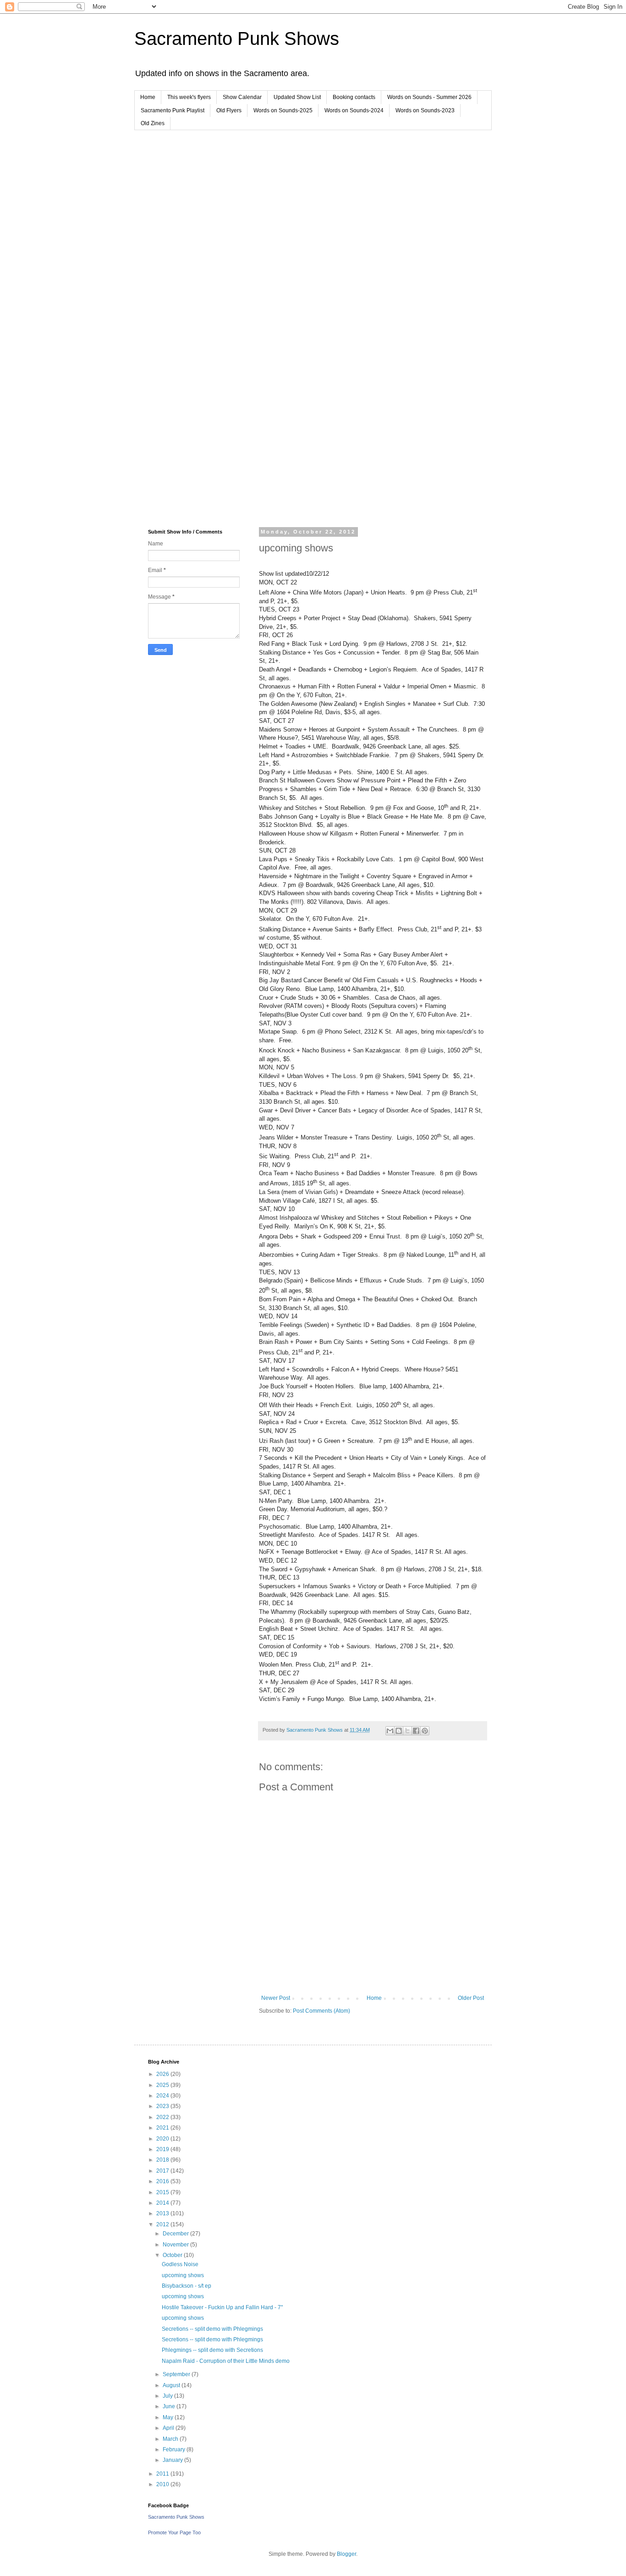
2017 (163, 2171)
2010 (163, 2484)
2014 (163, 2203)
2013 (163, 2213)
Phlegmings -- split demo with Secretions (212, 2350)
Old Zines (153, 123)
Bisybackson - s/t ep (187, 2286)
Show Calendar (242, 97)
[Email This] (390, 1731)
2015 (163, 2192)
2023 (163, 2106)
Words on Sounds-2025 (283, 110)
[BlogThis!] (399, 1731)
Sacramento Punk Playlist (173, 110)
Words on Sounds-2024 (354, 110)
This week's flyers (189, 97)
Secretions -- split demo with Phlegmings (212, 2329)
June (170, 2406)
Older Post (471, 1998)
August (172, 2385)
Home (148, 97)
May (169, 2417)
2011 (163, 2474)
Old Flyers (229, 110)
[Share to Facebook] (416, 1731)
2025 (163, 2085)
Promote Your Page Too (174, 2532)
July (168, 2396)
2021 (163, 2128)
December (176, 2234)
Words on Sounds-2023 (425, 110)
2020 (163, 2139)
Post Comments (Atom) (321, 2011)
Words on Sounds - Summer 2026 (429, 97)
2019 (163, 2149)
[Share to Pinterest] (425, 1731)
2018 (163, 2160)
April (169, 2428)
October (173, 2255)
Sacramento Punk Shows (237, 39)
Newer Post (276, 1998)
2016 (163, 2181)
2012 (163, 2224)
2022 (163, 2117)
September (177, 2374)
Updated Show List (297, 97)
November (176, 2245)
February (175, 2449)
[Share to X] (407, 1731)
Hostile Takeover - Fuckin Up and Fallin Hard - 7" (222, 2307)
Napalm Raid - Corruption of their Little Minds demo (226, 2361)
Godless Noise (180, 2264)
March (171, 2439)
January (173, 2460)
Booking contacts (354, 97)
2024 (163, 2096)
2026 (163, 2074)
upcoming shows (183, 2275)
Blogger (346, 2554)
